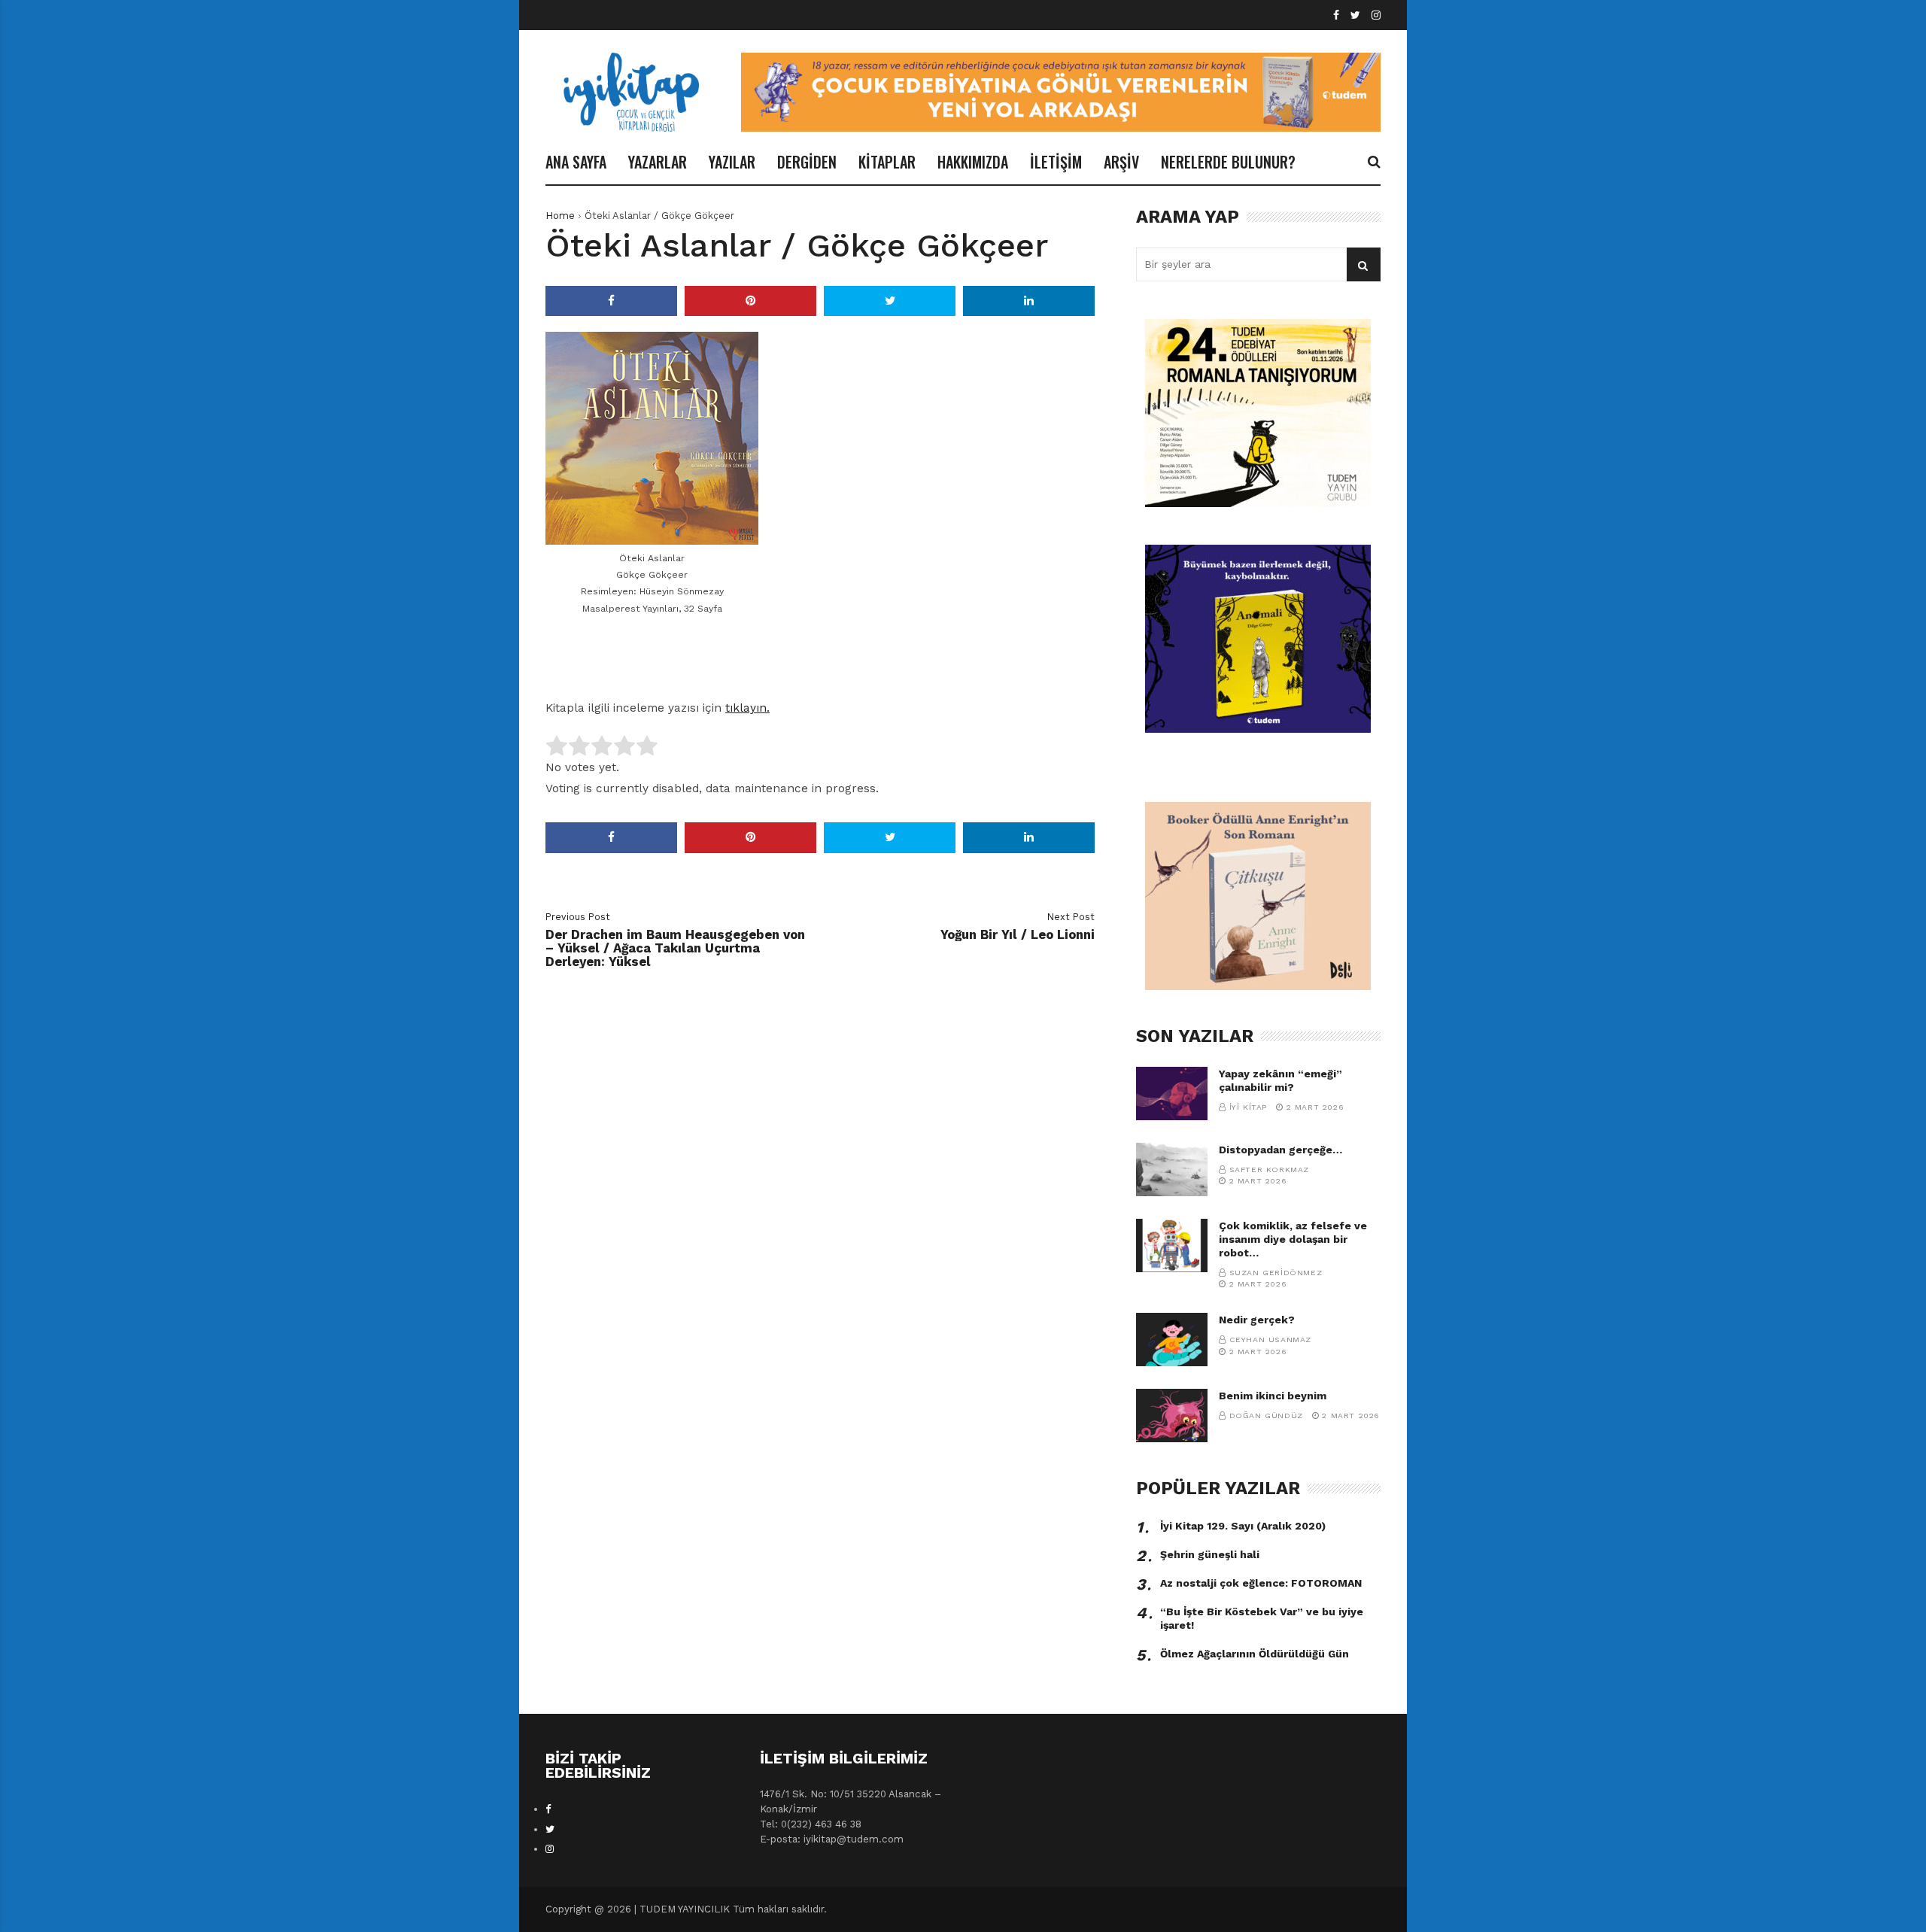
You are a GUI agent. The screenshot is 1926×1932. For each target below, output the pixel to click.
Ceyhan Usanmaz (1270, 1340)
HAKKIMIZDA (973, 162)
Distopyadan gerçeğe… (1280, 1150)
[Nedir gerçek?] (1172, 1340)
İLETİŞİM (1056, 162)
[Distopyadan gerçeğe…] (1172, 1170)
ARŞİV (1121, 162)
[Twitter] (1355, 15)
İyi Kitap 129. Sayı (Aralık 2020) (1243, 1526)
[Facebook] (1336, 15)
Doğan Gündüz (1266, 1416)
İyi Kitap (1248, 1107)
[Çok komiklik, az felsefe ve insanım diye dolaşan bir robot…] (1172, 1245)
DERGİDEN (807, 162)
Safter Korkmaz (1269, 1170)
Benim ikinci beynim (1273, 1396)
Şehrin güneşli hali (1210, 1554)
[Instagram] (1376, 15)
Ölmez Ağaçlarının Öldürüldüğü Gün (1255, 1654)
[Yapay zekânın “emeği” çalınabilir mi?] (1172, 1094)
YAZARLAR (658, 162)
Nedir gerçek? (1257, 1320)
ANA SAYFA (576, 162)
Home (560, 216)
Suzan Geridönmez (1276, 1273)
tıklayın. (747, 708)
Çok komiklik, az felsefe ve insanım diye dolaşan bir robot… (1293, 1239)
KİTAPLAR (887, 162)
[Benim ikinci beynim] (1172, 1416)
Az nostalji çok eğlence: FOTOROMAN (1261, 1583)
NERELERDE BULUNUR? (1228, 162)
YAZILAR (732, 162)
